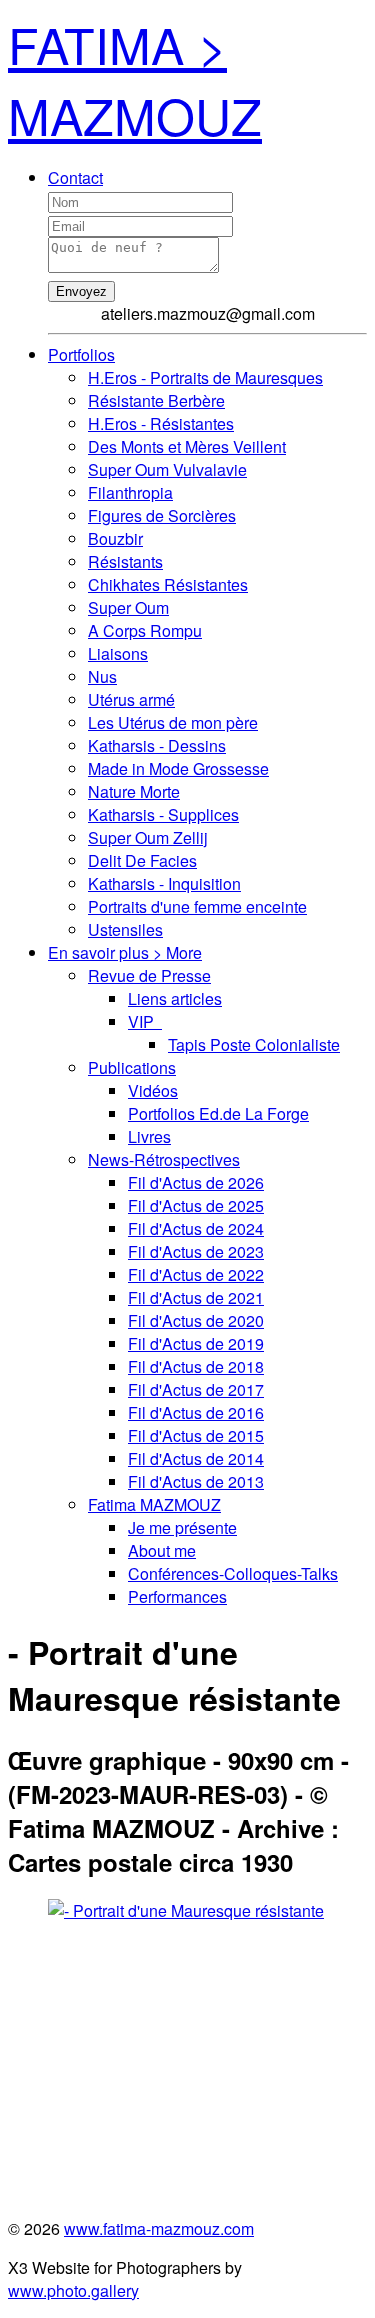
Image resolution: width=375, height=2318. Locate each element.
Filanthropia (130, 492)
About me (162, 1550)
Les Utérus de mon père (173, 722)
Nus (102, 676)
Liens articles (175, 998)
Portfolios (81, 354)
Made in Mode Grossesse (178, 768)
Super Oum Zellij (148, 837)
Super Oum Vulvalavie (167, 469)
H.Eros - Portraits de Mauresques (205, 377)
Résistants (125, 561)
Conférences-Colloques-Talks (233, 1573)
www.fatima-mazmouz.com (159, 2228)
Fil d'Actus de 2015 (196, 1435)
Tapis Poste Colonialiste (254, 1044)
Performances (177, 1596)
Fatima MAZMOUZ (154, 1504)
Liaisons (118, 653)
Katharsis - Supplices (163, 814)
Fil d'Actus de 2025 (196, 1205)
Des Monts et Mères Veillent (187, 446)
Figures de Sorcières (162, 515)
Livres (149, 1136)
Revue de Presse (149, 975)
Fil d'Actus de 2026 (196, 1182)
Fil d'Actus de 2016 (196, 1412)
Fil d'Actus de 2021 (196, 1297)
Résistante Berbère (156, 400)
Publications (132, 1067)
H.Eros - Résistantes (161, 423)
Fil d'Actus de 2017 (196, 1389)
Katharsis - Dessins (157, 745)
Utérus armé (131, 699)
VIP (145, 1021)
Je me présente (182, 1527)
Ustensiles (125, 929)
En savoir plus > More (125, 952)
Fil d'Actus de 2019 (196, 1343)
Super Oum (128, 607)
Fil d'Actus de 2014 (196, 1458)
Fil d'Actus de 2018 (196, 1366)
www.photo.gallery (73, 2290)
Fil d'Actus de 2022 (196, 1274)
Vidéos (153, 1090)
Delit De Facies (142, 860)
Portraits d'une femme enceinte (197, 906)
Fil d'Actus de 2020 (196, 1320)
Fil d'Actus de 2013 (196, 1481)
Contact (75, 177)
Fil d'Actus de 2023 (196, 1251)
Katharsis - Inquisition (164, 883)
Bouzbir (115, 538)
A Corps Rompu (145, 630)
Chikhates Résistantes (168, 584)
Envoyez (81, 291)
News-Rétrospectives (164, 1159)
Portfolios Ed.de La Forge (218, 1113)
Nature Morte (134, 791)
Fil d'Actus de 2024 (196, 1228)
